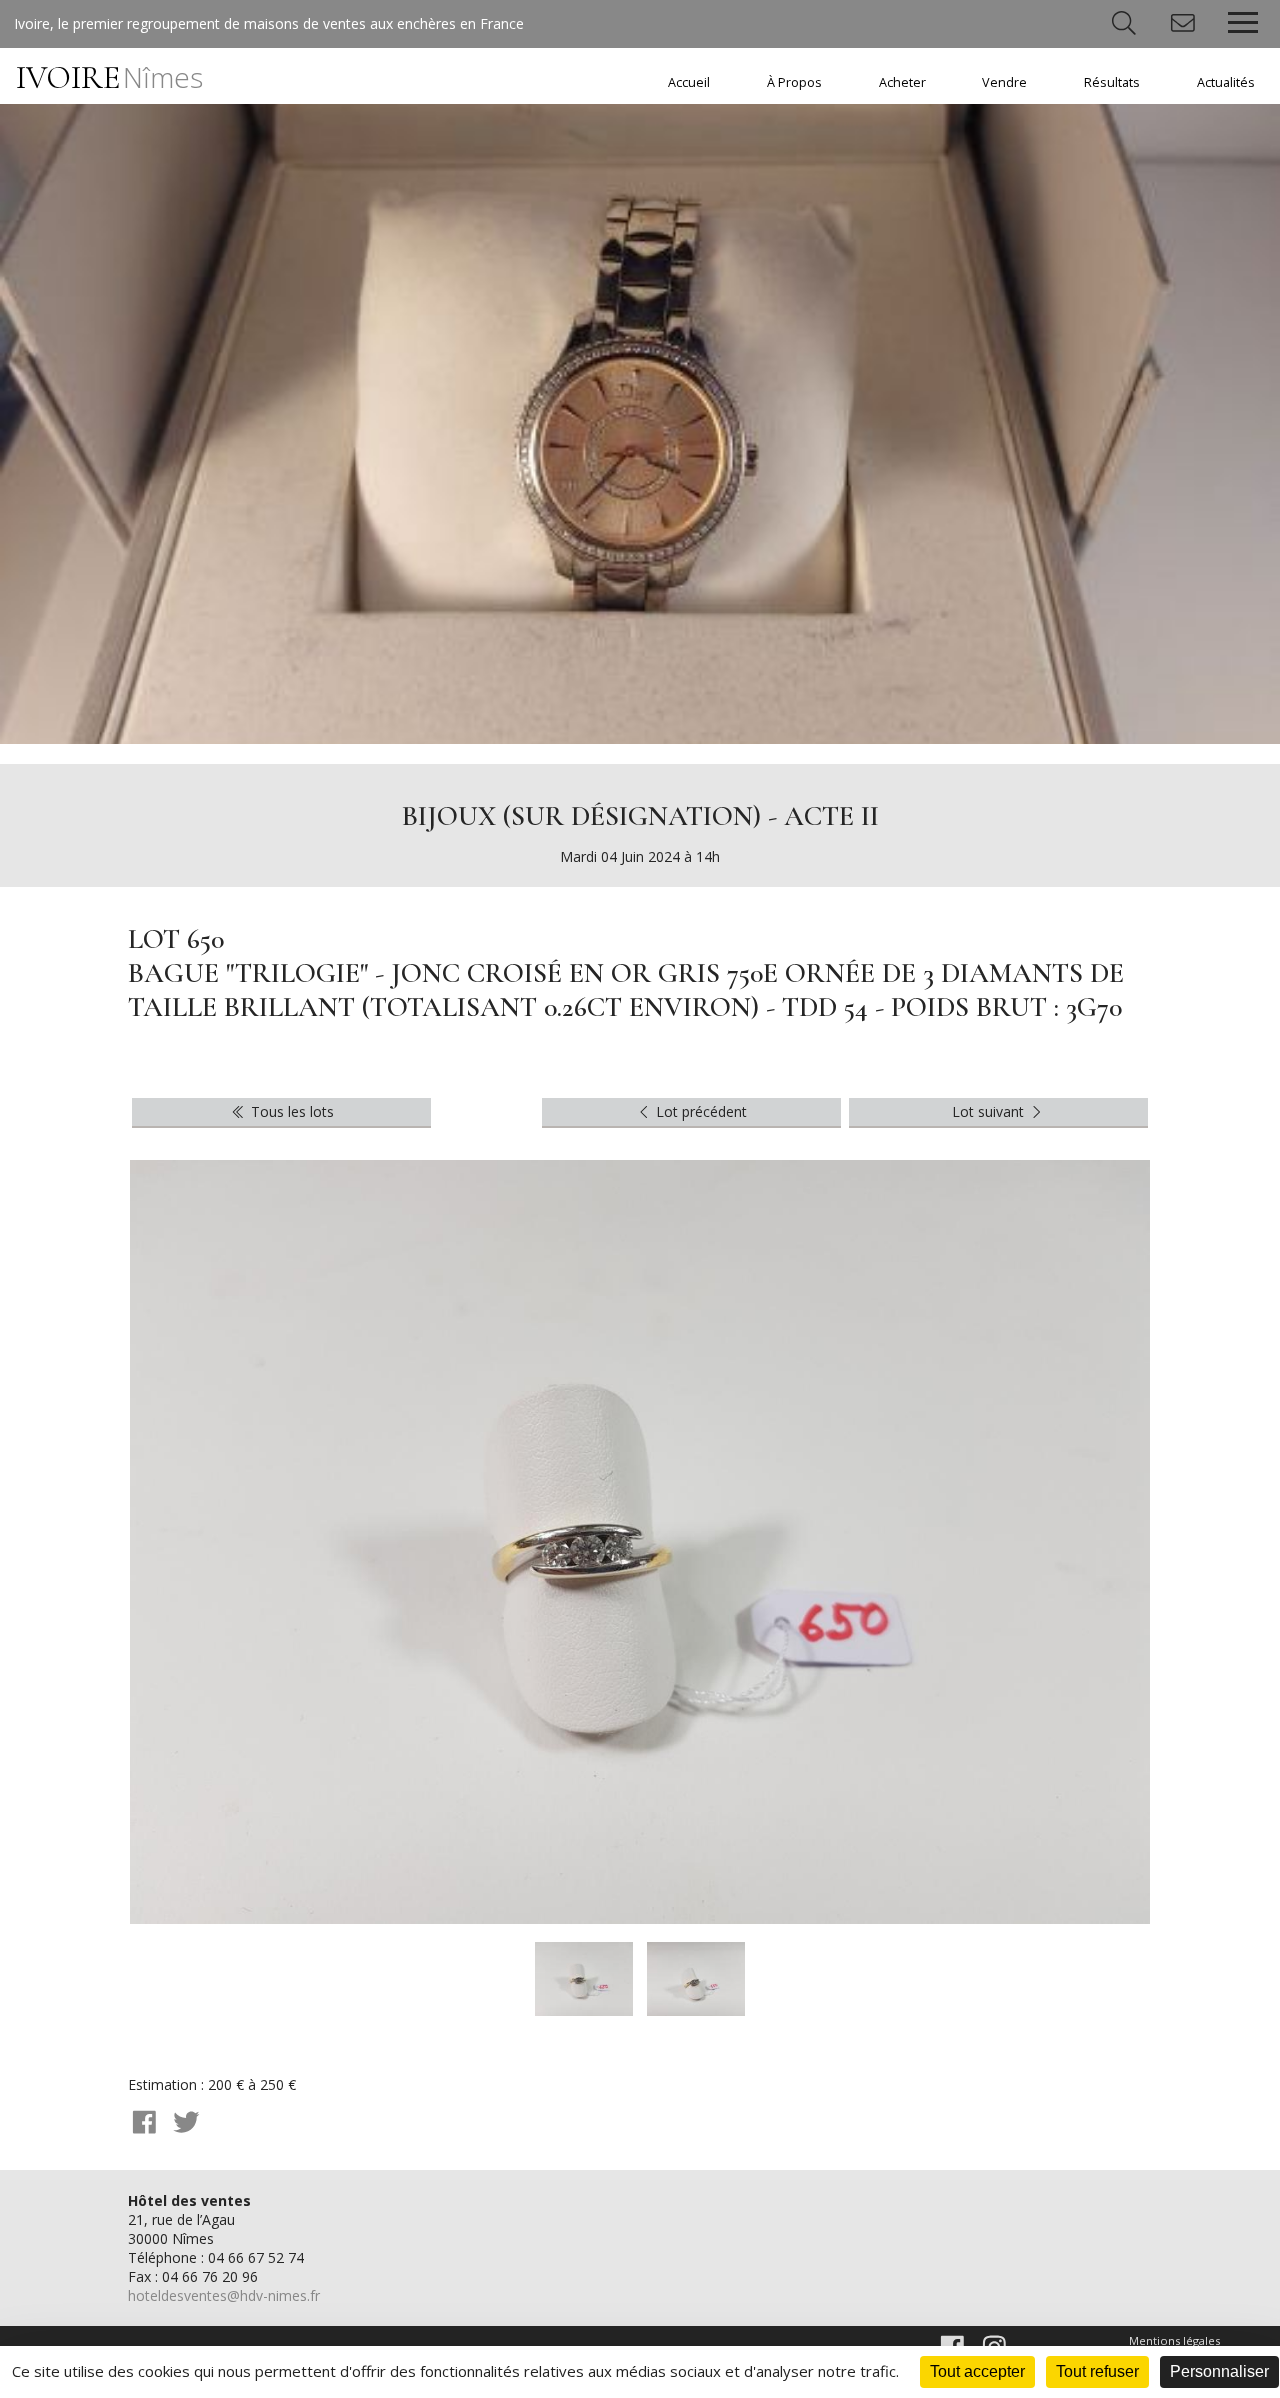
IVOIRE (109, 77)
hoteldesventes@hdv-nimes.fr (224, 2295)
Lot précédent (699, 1111)
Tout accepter (977, 2371)
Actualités (1226, 82)
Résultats (1112, 82)
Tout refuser (1097, 2371)
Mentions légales (1174, 2340)
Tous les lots (290, 1111)
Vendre (1004, 82)
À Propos (794, 82)
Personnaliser (1219, 2371)
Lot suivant (990, 1111)
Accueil (689, 82)
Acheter (902, 82)
